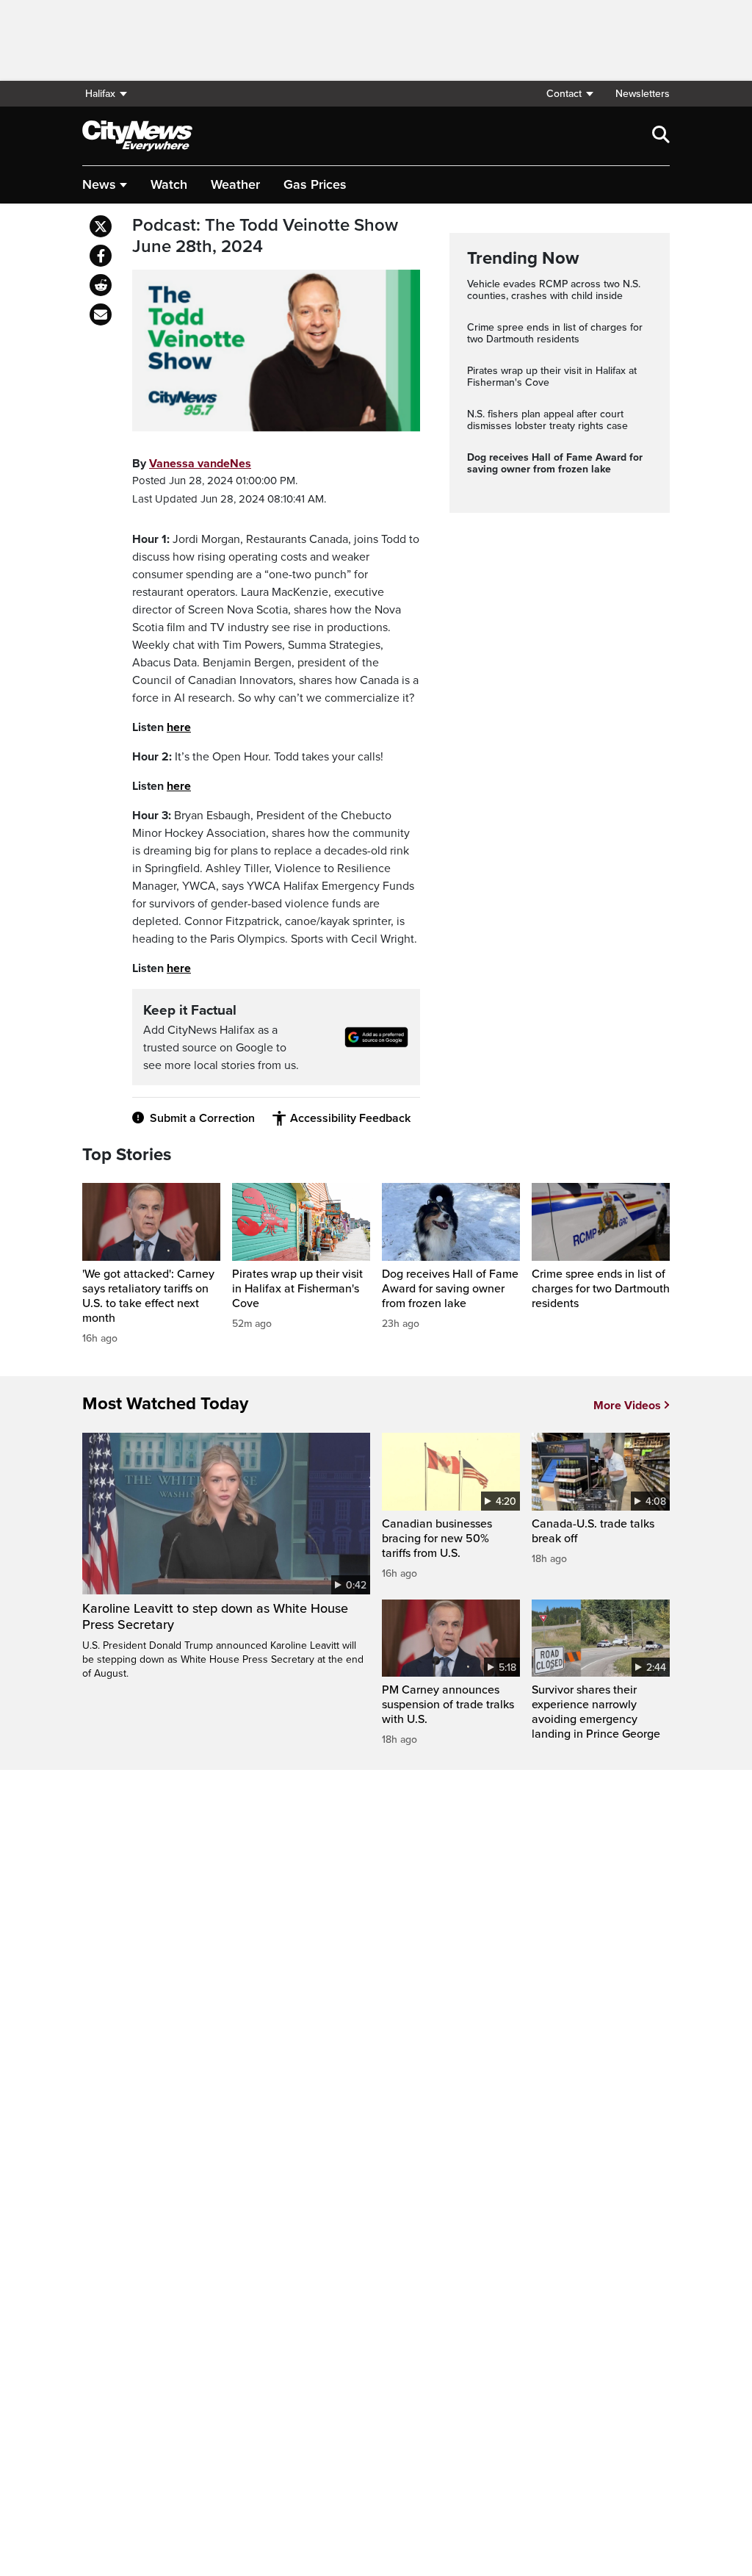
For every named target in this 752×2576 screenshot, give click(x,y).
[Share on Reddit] (101, 285)
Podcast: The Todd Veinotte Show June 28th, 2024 (265, 236)
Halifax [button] (100, 94)
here (179, 727)
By (192, 464)
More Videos (627, 1406)
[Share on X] (101, 226)
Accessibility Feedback (350, 1118)
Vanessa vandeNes (200, 464)
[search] (661, 136)
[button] (569, 94)
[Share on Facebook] (101, 256)
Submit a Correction (202, 1118)
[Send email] (101, 314)
